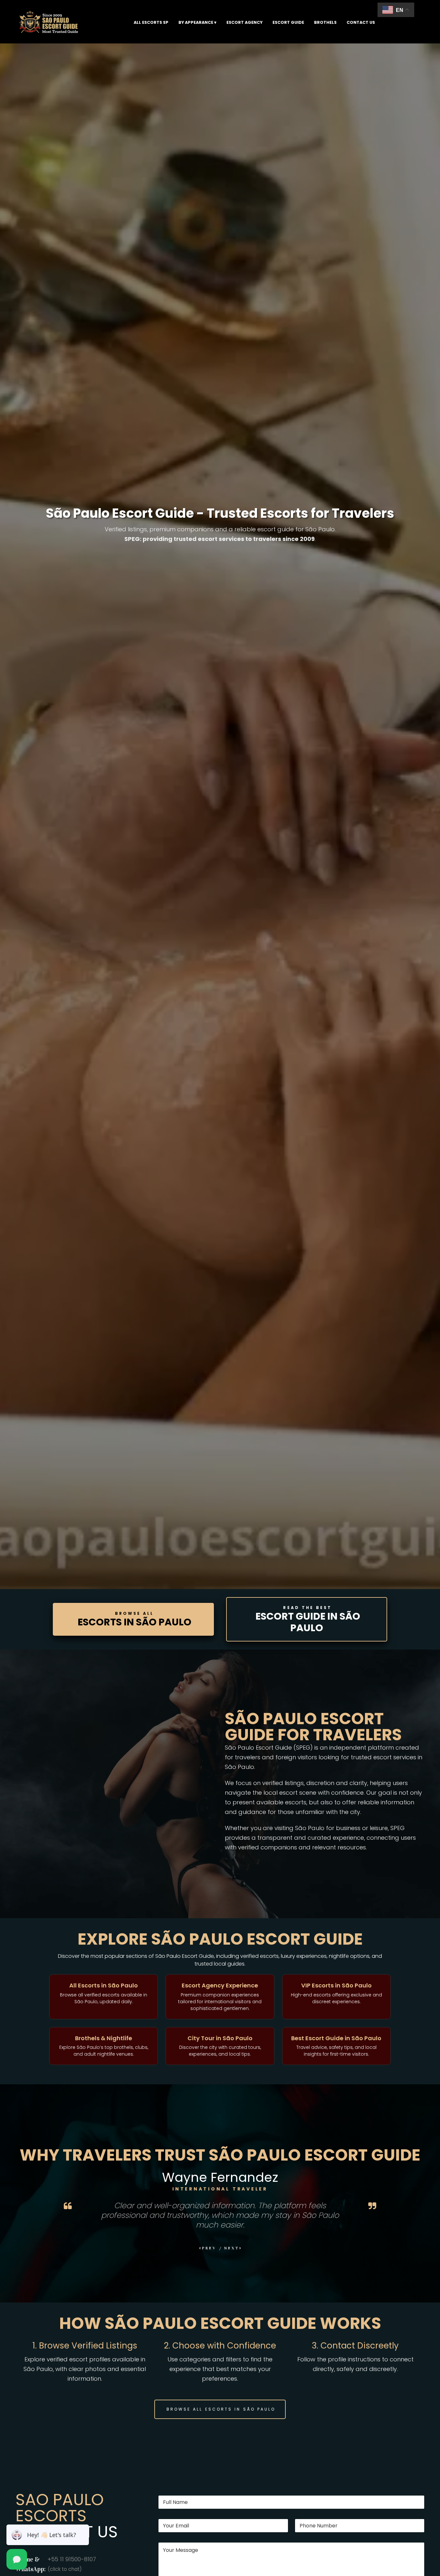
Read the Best (308, 1620)
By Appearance (196, 22)
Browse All (134, 1620)
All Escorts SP (151, 22)
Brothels (325, 22)
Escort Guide (288, 22)
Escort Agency (244, 22)
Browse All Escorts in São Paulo (221, 2409)
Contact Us (361, 22)
